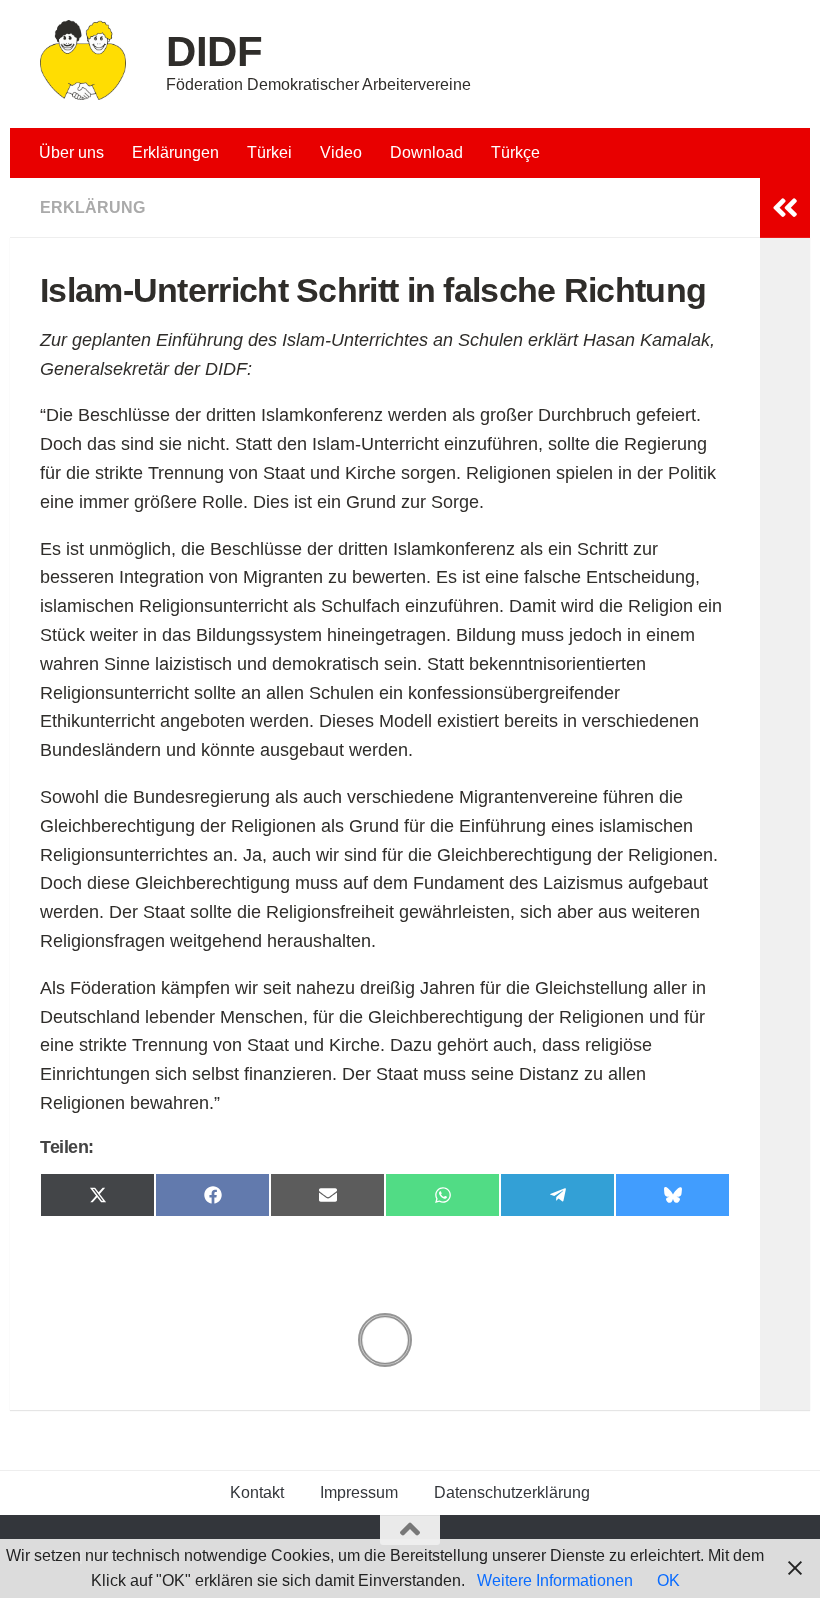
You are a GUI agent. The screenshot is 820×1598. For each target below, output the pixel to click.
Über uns (71, 152)
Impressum (359, 1492)
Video (341, 152)
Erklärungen (175, 152)
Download (426, 152)
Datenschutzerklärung (512, 1492)
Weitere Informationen (555, 1580)
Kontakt (257, 1492)
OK (668, 1580)
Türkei (269, 152)
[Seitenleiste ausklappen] (785, 208)
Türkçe (515, 152)
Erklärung (92, 207)
